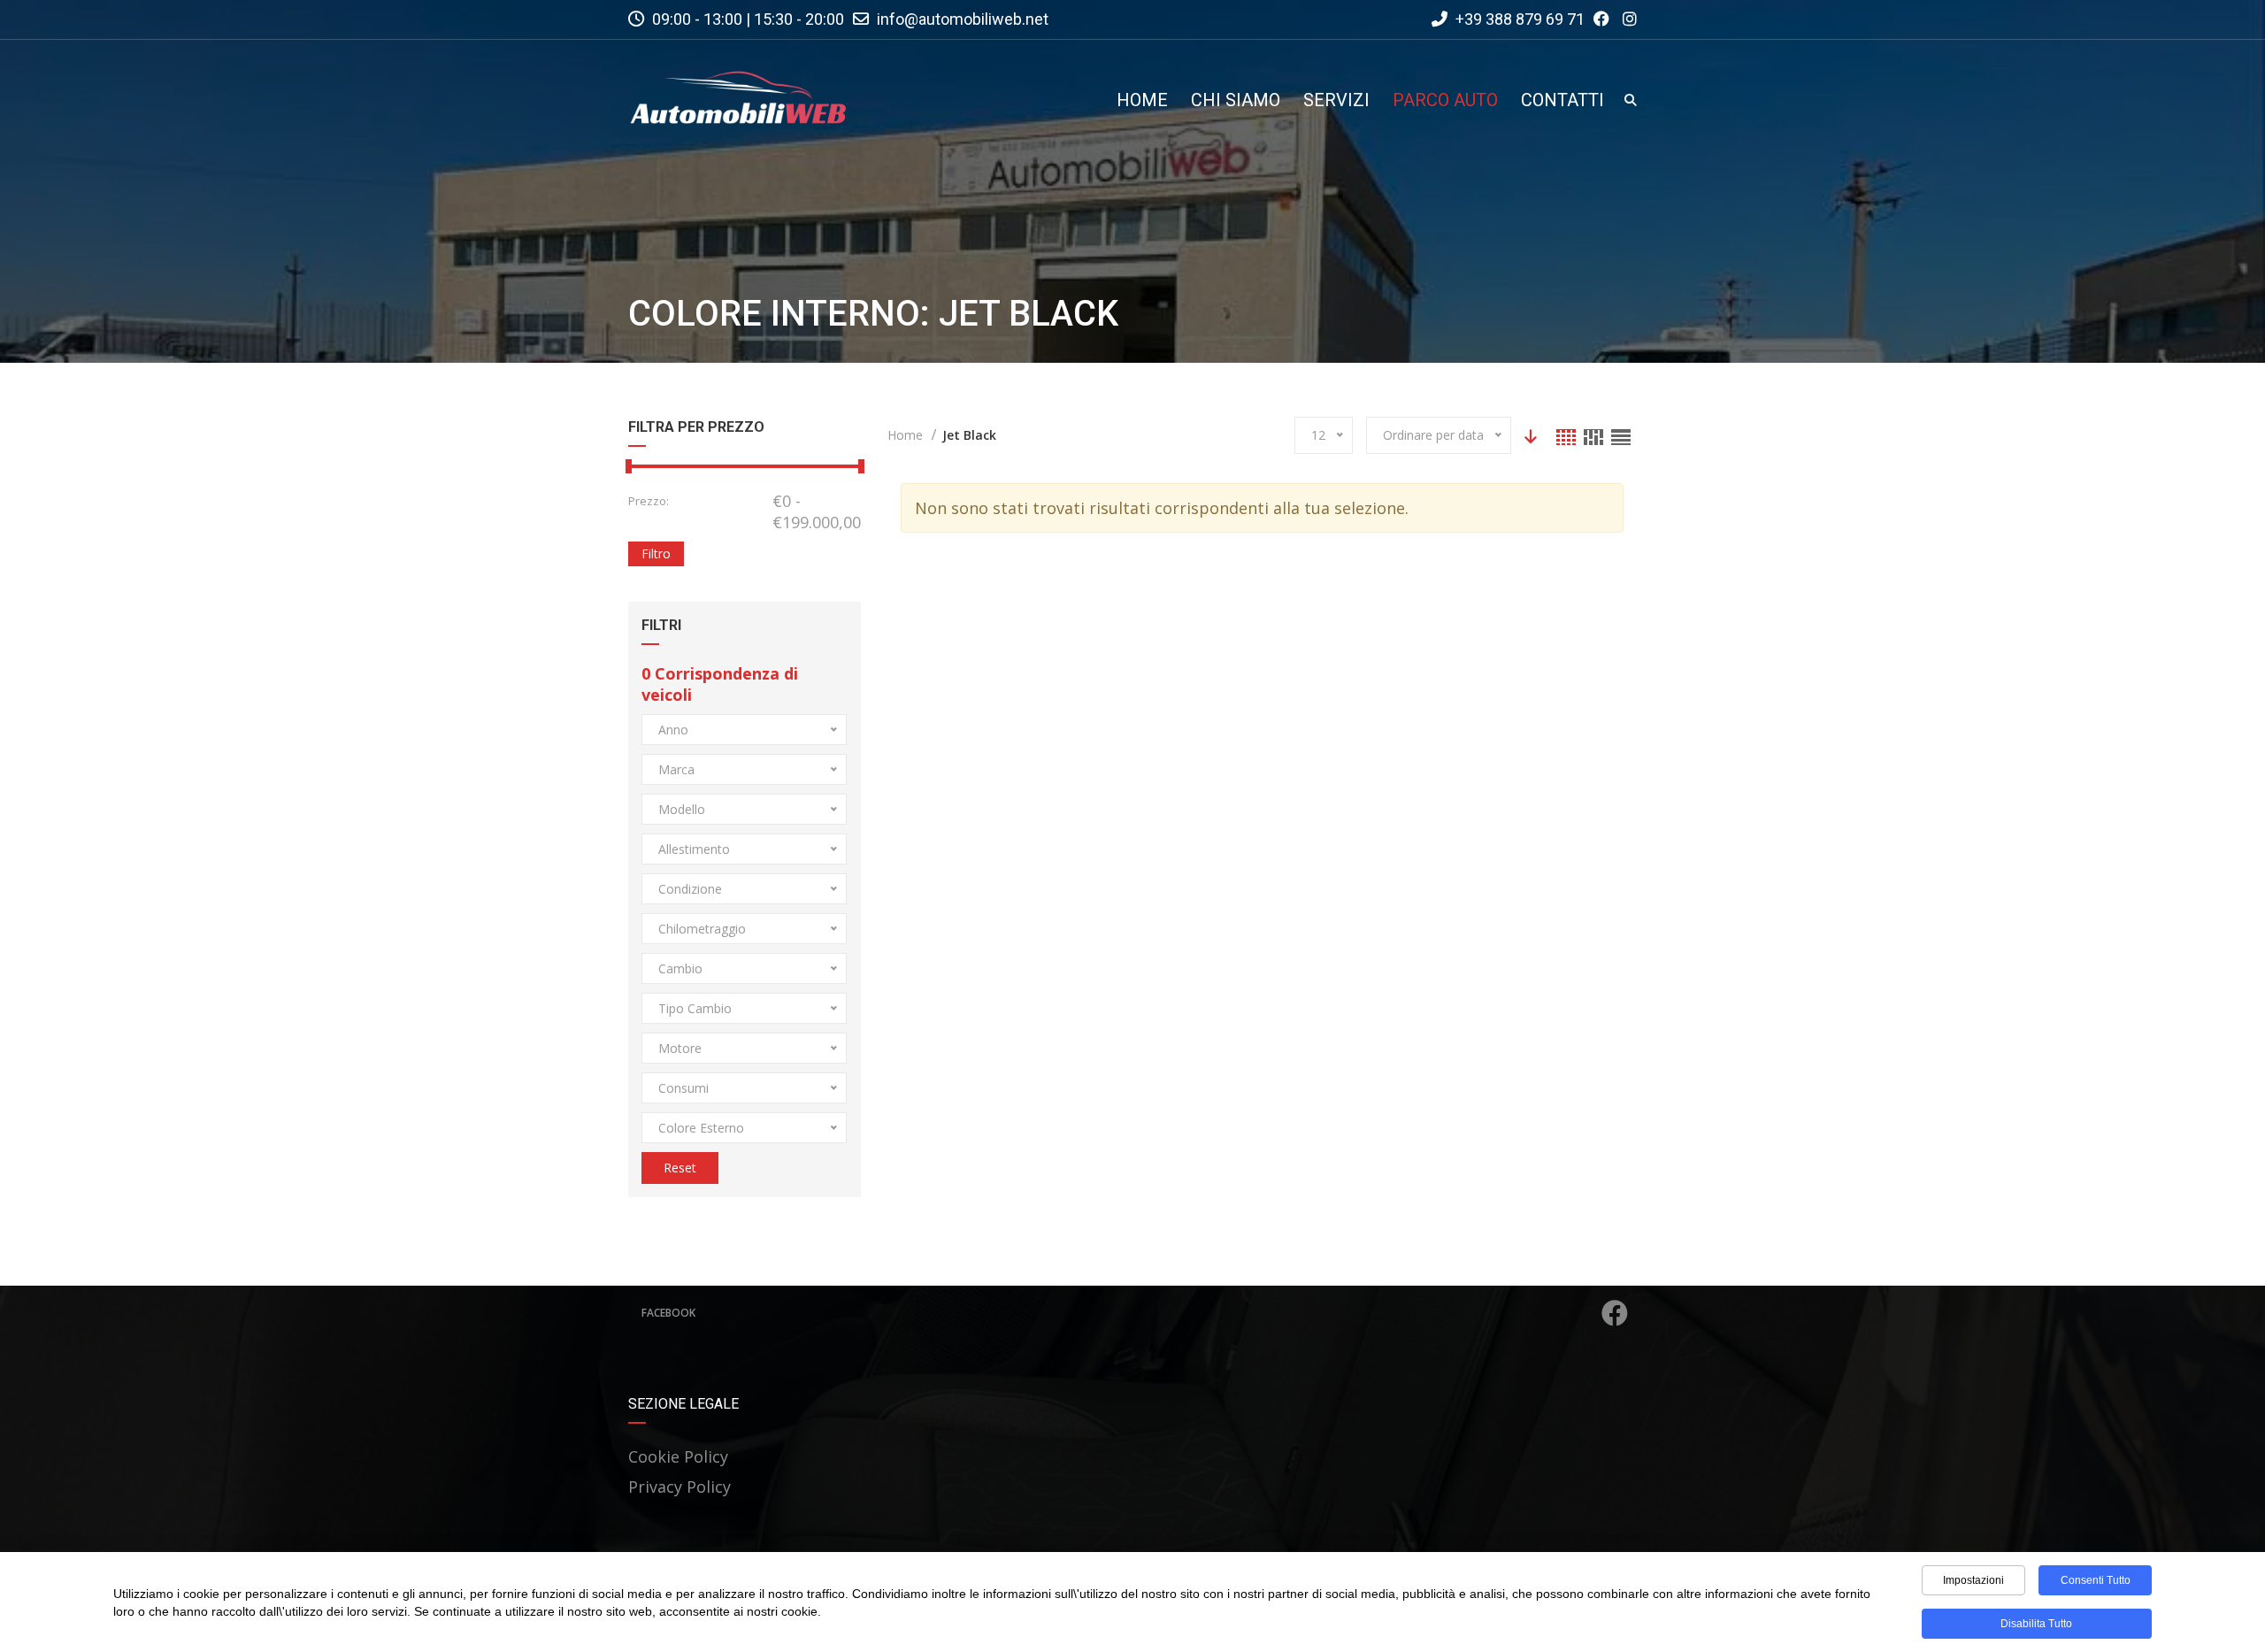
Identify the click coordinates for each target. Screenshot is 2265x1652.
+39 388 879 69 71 (1518, 19)
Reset (680, 1168)
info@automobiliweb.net (963, 19)
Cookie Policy (678, 1456)
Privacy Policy (679, 1487)
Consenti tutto (2096, 1580)
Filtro (656, 553)
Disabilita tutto (2036, 1624)
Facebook (668, 1313)
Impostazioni (1973, 1580)
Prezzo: (649, 501)
